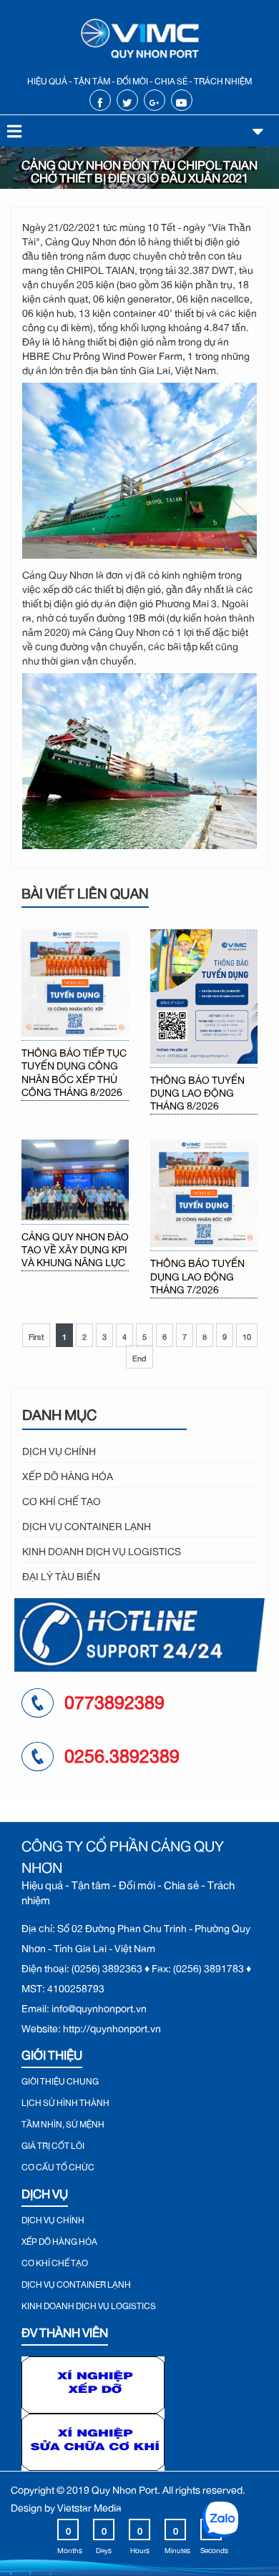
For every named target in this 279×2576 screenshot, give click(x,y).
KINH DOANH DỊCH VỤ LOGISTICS (102, 1549)
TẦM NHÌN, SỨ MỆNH (63, 2122)
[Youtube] (181, 101)
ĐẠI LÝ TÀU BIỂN (61, 1574)
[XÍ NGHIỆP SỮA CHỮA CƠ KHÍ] (93, 2438)
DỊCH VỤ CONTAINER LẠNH (87, 1524)
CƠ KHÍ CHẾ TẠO (62, 1499)
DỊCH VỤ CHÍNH (59, 1449)
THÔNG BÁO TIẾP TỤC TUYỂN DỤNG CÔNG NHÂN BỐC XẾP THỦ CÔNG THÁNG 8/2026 (74, 1071)
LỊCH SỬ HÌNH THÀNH (65, 2101)
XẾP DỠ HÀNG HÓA (68, 1474)
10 (247, 1335)
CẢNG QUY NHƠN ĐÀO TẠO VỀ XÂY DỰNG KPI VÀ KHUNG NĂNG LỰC (75, 1248)
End (139, 1357)
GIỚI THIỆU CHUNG (60, 2080)
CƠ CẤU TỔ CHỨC (58, 2165)
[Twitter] (127, 101)
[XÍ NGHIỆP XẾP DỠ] (93, 2381)
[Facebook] (100, 101)
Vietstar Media (89, 2506)
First (36, 1335)
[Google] (154, 101)
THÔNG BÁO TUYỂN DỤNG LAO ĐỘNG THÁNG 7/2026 (197, 1274)
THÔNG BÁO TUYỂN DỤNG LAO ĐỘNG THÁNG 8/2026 (197, 1091)
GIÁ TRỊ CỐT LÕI (53, 2144)
